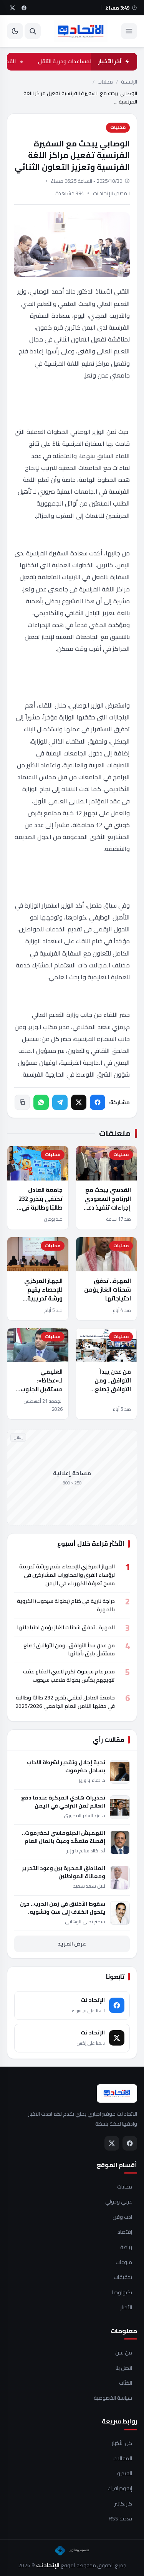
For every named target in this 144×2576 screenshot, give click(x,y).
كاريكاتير (123, 2504)
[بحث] (33, 31)
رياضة (126, 2248)
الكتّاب (126, 2383)
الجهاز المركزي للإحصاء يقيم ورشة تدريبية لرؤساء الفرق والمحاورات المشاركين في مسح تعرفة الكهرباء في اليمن (67, 1575)
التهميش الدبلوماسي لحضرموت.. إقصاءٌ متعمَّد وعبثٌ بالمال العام (64, 1837)
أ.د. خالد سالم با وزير (86, 1851)
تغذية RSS (120, 2519)
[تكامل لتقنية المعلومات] (72, 2551)
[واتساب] (41, 1102)
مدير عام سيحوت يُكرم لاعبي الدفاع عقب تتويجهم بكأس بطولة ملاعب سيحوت (69, 1676)
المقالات (123, 2459)
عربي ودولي (119, 2202)
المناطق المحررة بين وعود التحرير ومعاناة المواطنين (64, 1872)
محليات (105, 82)
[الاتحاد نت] (81, 31)
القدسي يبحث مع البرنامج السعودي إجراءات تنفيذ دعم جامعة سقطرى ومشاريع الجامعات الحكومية (106, 1212)
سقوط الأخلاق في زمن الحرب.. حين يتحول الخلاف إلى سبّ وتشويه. (63, 1908)
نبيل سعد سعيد (89, 1886)
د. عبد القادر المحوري (84, 1815)
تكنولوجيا (122, 2293)
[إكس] (79, 1102)
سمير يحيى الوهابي (85, 1922)
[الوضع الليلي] (15, 31)
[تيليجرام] (60, 1102)
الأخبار (126, 2308)
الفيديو (125, 2474)
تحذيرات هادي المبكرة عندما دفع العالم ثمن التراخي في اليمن (63, 1802)
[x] (12, 8)
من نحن (124, 2353)
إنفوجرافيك (120, 2489)
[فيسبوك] (98, 1102)
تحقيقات (123, 2277)
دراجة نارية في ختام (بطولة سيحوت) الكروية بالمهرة (66, 1605)
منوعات (124, 2262)
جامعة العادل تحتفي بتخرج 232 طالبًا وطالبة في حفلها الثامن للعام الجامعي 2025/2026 (38, 1212)
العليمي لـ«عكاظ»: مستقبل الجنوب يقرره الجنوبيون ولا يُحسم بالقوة (41, 1389)
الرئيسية (129, 82)
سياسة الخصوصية (113, 2398)
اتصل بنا (124, 2368)
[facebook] (24, 8)
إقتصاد (125, 2232)
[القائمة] (129, 31)
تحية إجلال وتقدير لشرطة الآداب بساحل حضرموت (66, 1767)
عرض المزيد (72, 1944)
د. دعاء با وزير (92, 1780)
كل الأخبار (122, 2443)
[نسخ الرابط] (22, 1102)
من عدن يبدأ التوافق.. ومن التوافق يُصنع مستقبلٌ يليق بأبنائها (112, 1389)
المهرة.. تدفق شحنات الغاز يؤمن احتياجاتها (108, 1290)
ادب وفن (122, 2217)
